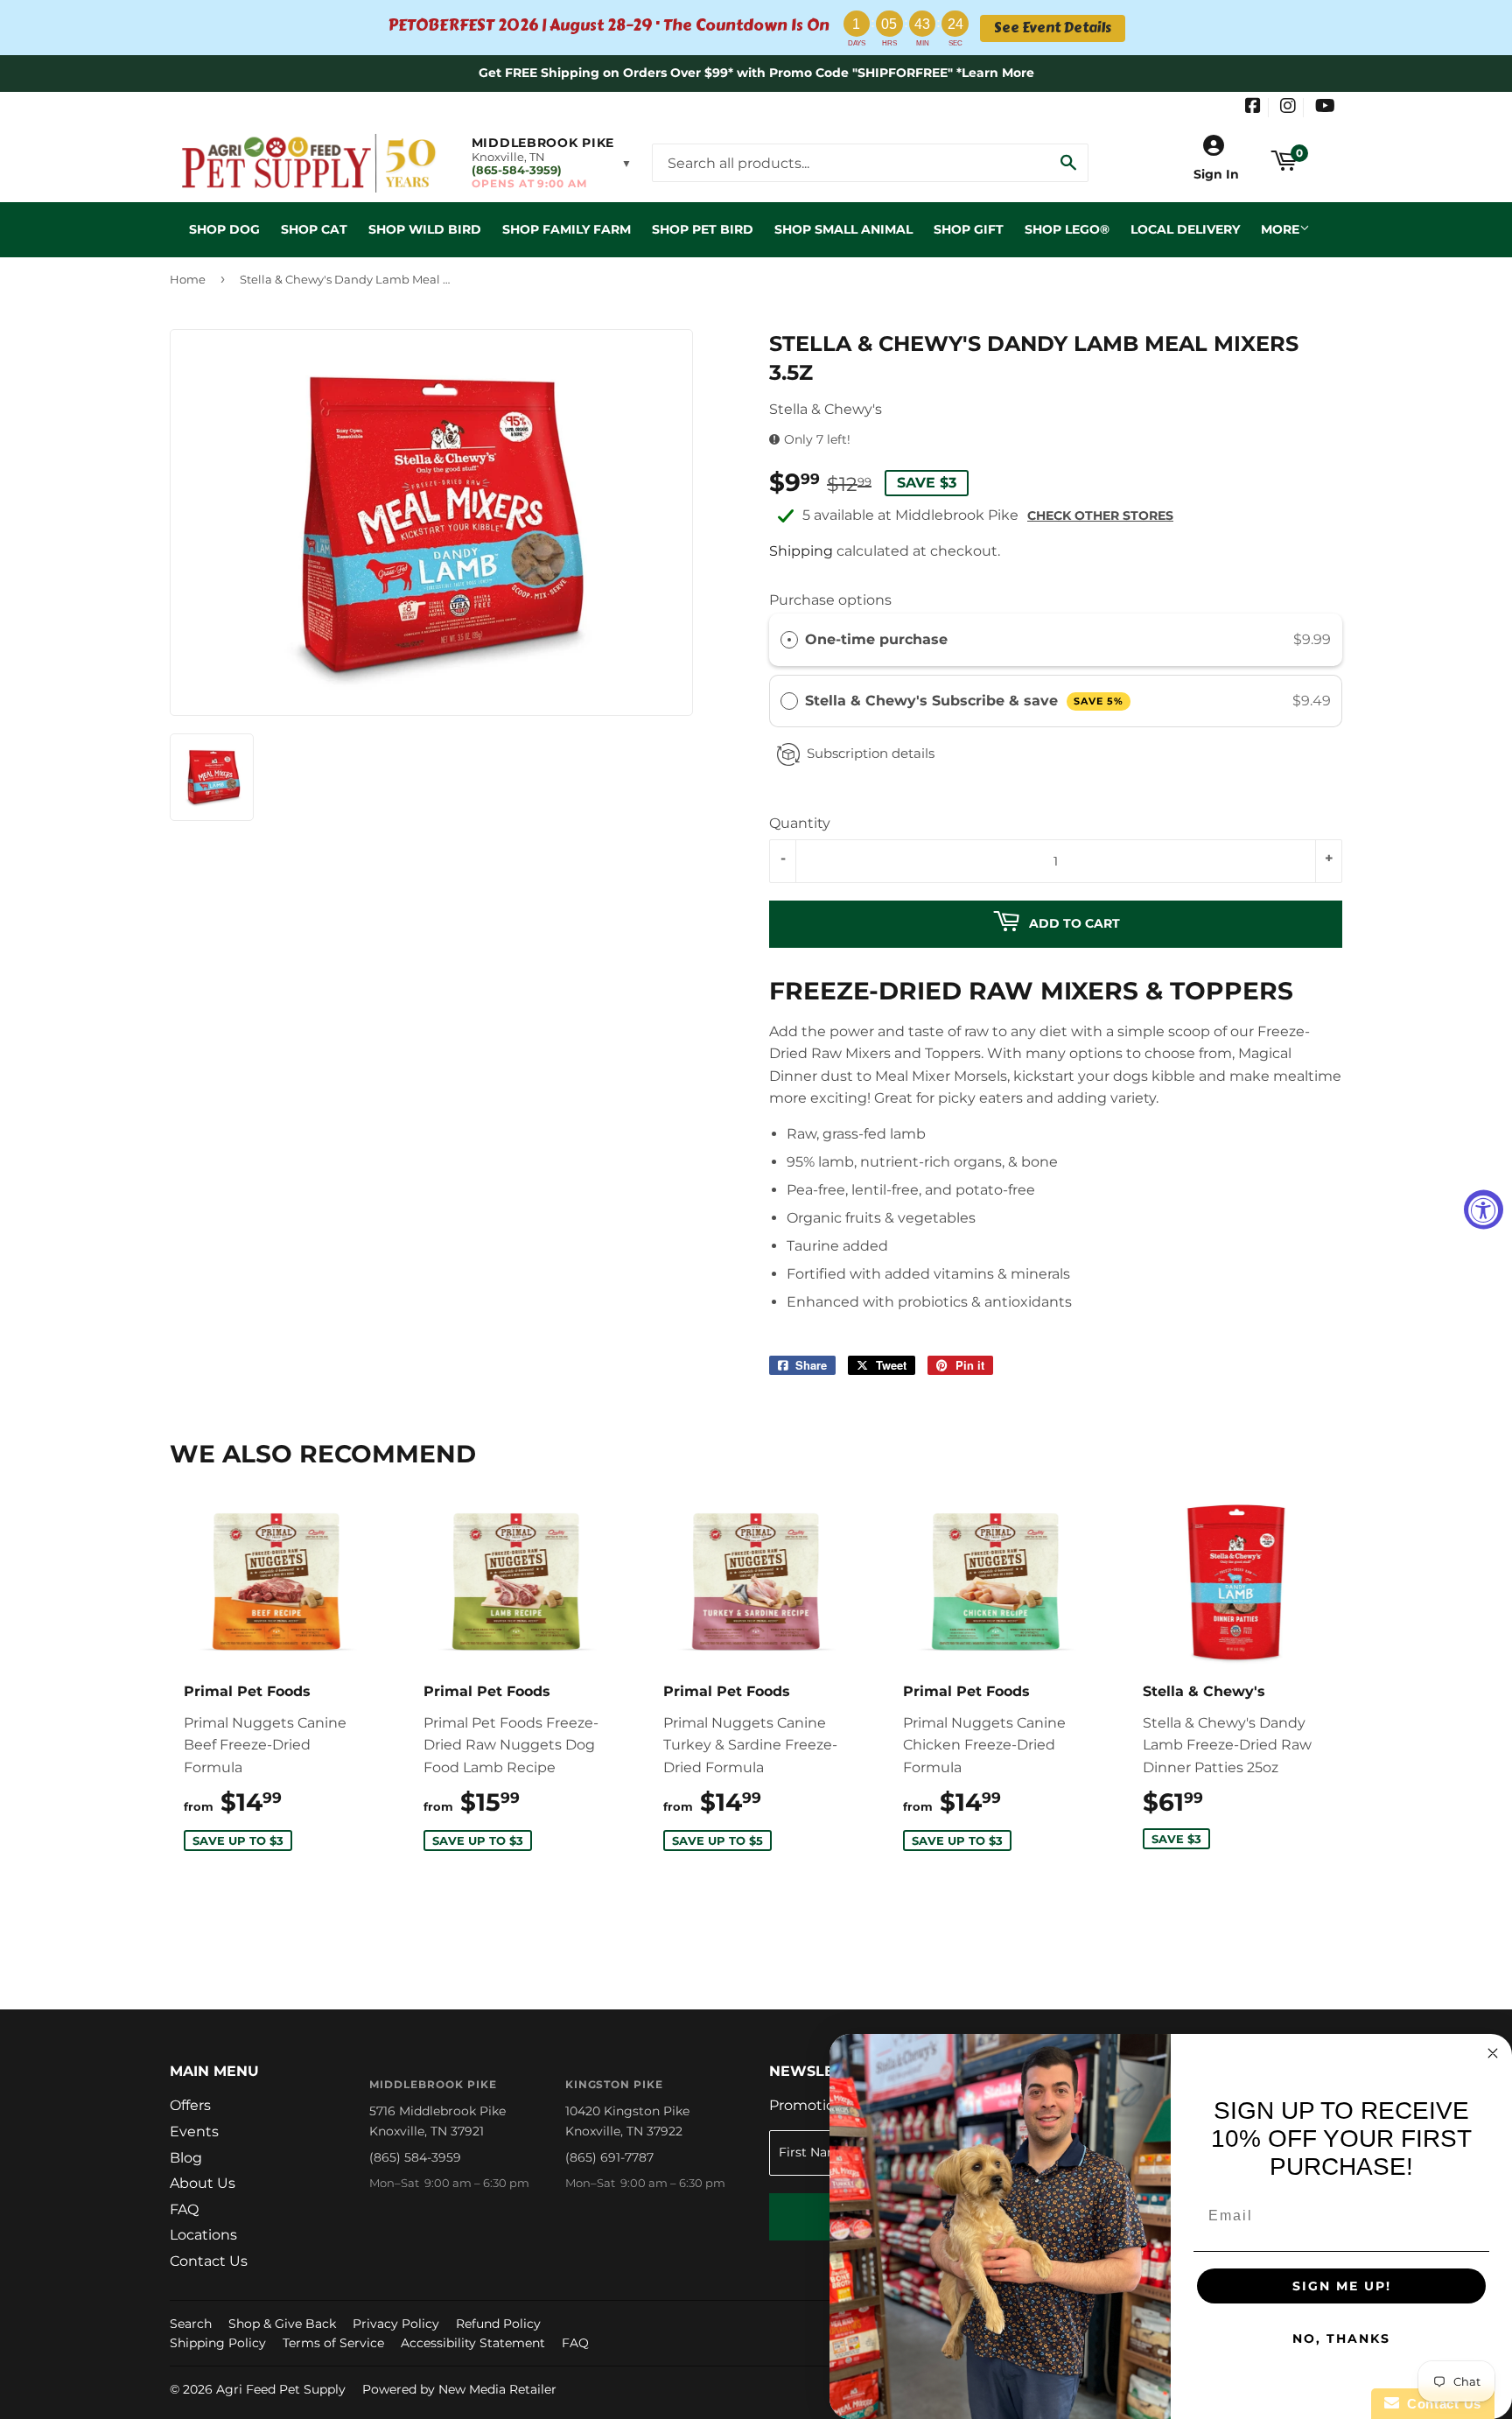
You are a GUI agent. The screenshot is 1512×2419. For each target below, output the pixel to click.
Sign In (1216, 174)
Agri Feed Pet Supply (281, 2389)
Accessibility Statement (473, 2343)
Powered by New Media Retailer (459, 2389)
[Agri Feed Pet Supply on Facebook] (1253, 108)
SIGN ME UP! (1342, 2286)
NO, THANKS (1341, 2338)
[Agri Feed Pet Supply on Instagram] (1288, 108)
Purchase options (830, 600)
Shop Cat (314, 229)
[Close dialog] (1493, 2053)
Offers (190, 2105)
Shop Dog (224, 229)
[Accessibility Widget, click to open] (1484, 1210)
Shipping (801, 551)
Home (188, 279)
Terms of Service (333, 2343)
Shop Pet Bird (703, 229)
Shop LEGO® (1067, 229)
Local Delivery (1185, 229)
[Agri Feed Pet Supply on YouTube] (1325, 108)
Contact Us (209, 2261)
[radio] (789, 640)
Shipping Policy (218, 2343)
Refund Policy (498, 2324)
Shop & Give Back (282, 2324)
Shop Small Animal (843, 229)
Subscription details (871, 753)
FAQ (184, 2209)
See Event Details (1053, 28)
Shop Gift (969, 229)
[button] (552, 163)
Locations (203, 2235)
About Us (203, 2183)
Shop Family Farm (567, 229)
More (1280, 229)
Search (191, 2324)
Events (194, 2132)
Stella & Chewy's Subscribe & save (964, 701)
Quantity (800, 823)
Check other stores (1100, 515)
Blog (186, 2158)
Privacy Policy (396, 2324)
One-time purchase (876, 639)
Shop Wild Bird (425, 229)
